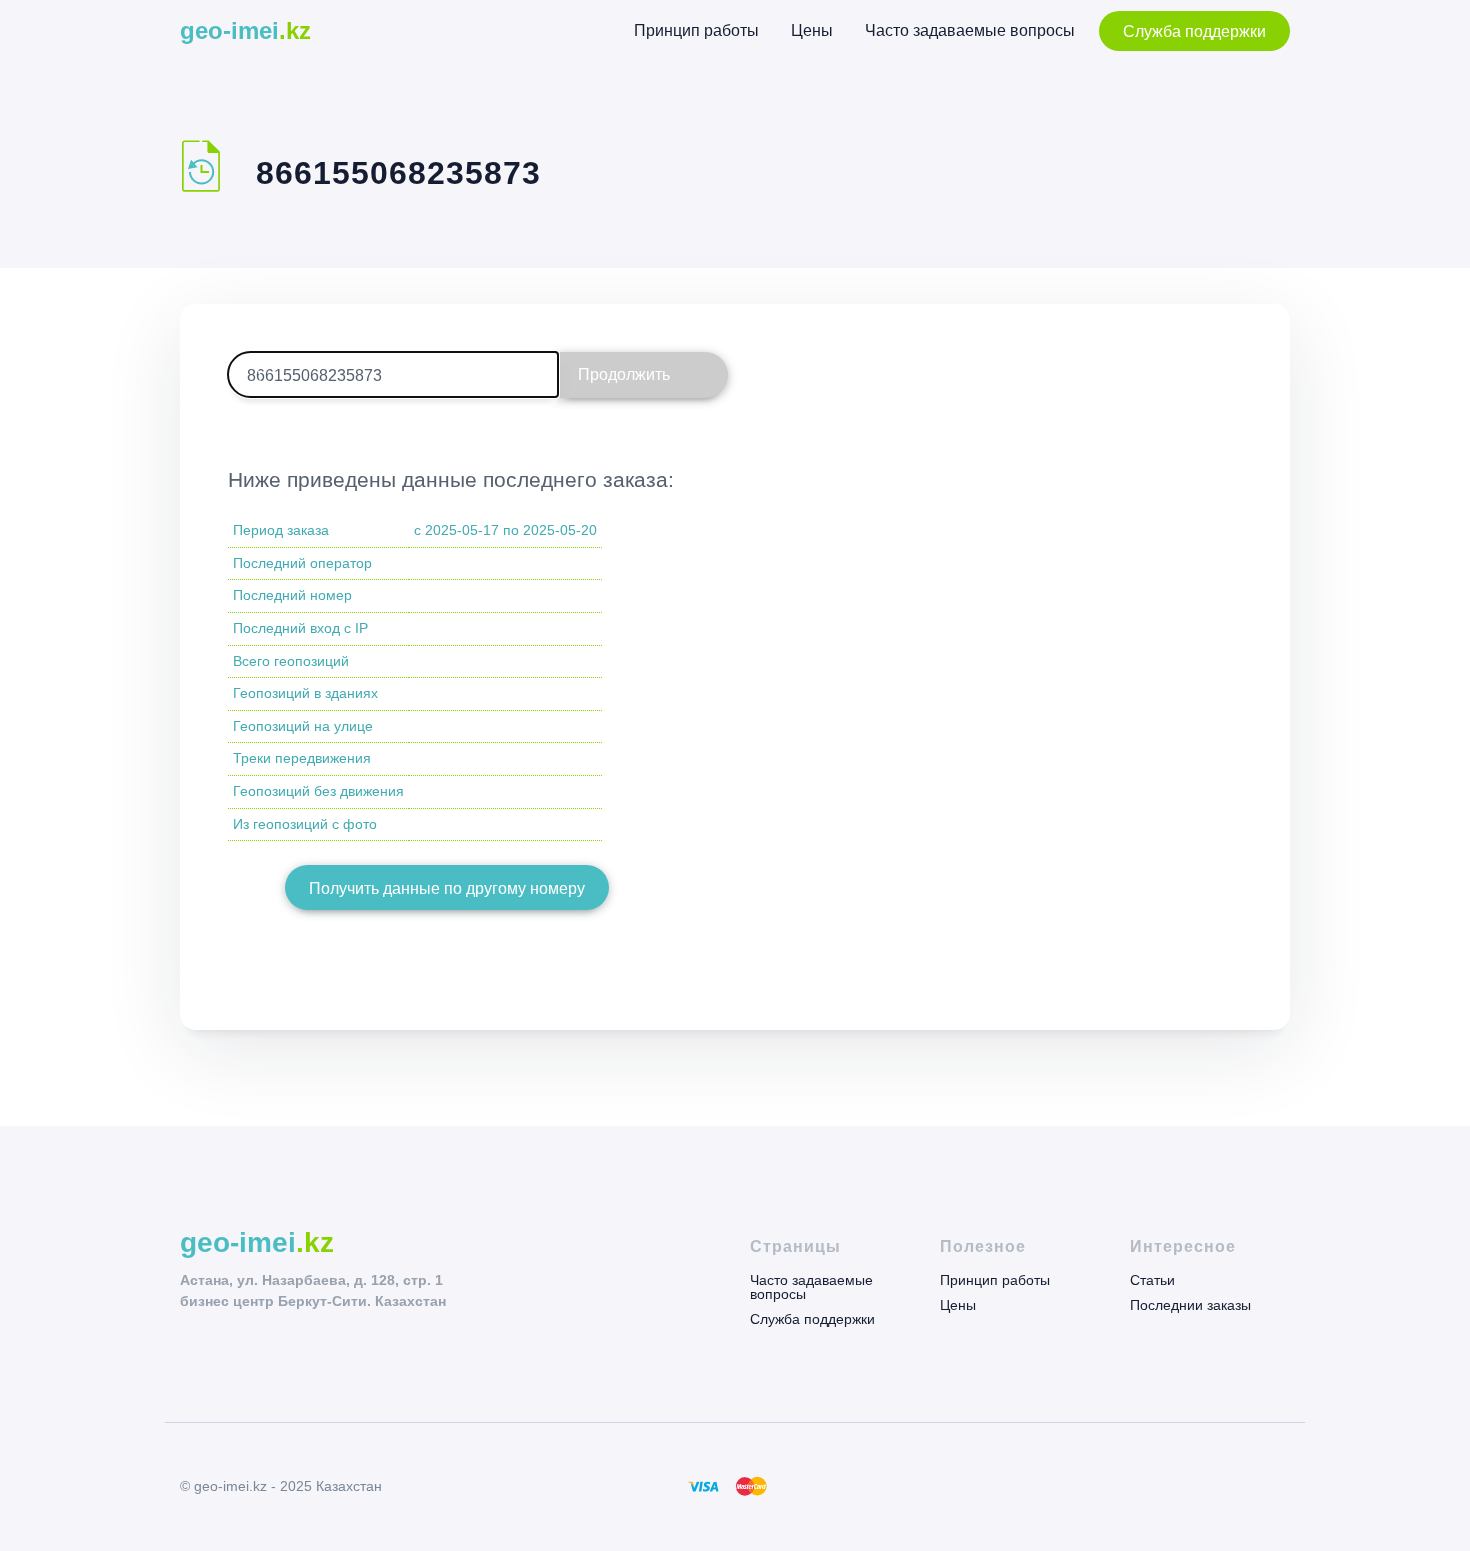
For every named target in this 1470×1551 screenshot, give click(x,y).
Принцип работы (696, 30)
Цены (812, 30)
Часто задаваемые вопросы (970, 30)
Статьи (1152, 1280)
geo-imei (245, 30)
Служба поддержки (1194, 31)
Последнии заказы (1190, 1304)
